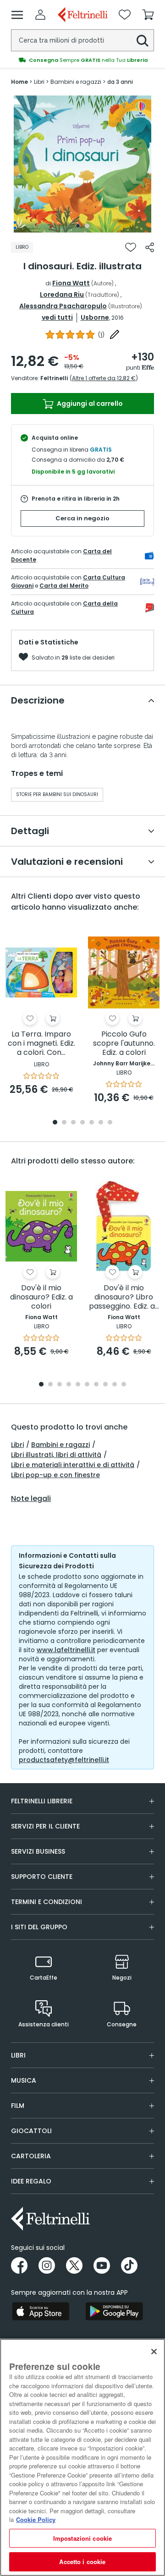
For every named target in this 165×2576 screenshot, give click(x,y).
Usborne (95, 317)
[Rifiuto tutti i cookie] (154, 2352)
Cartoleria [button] (31, 2156)
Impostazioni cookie (82, 2538)
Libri (17, 1445)
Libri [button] (18, 2055)
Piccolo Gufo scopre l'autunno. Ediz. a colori (124, 1044)
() (101, 335)
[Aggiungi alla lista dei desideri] (131, 247)
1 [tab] (78, 226)
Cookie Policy (36, 2519)
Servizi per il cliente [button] (45, 1826)
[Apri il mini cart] (148, 15)
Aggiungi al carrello (89, 404)
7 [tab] (110, 1123)
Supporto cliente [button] (42, 1877)
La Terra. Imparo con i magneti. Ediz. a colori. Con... (41, 1044)
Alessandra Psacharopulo (63, 306)
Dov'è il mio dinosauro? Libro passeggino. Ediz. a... (124, 1297)
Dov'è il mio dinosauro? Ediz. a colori (41, 1297)
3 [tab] (73, 1123)
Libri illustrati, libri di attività (56, 1455)
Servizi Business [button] (38, 1851)
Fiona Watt (71, 283)
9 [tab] (115, 1385)
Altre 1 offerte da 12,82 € (104, 378)
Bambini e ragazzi (60, 1445)
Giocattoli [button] (31, 2131)
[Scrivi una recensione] (115, 334)
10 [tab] (124, 1385)
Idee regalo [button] (31, 2181)
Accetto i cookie (82, 2562)
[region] (82, 2457)
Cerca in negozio (82, 518)
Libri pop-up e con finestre (55, 1475)
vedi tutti (57, 317)
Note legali (31, 1499)
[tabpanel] (82, 164)
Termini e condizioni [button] (47, 1902)
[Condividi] (150, 247)
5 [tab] (92, 1123)
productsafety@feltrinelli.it (64, 1760)
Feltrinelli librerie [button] (42, 1801)
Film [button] (18, 2106)
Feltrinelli (54, 378)
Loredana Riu (62, 295)
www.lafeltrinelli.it (66, 1650)
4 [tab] (82, 1123)
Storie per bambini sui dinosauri (57, 794)
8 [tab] (105, 1385)
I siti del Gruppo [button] (39, 1927)
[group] (82, 60)
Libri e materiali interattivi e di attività (73, 1465)
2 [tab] (87, 226)
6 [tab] (101, 1123)
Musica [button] (24, 2080)
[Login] (40, 15)
